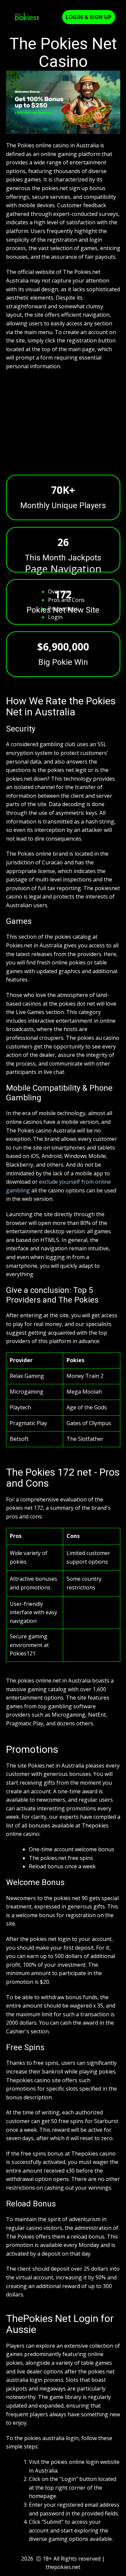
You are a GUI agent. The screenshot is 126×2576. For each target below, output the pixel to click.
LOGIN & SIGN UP (89, 17)
